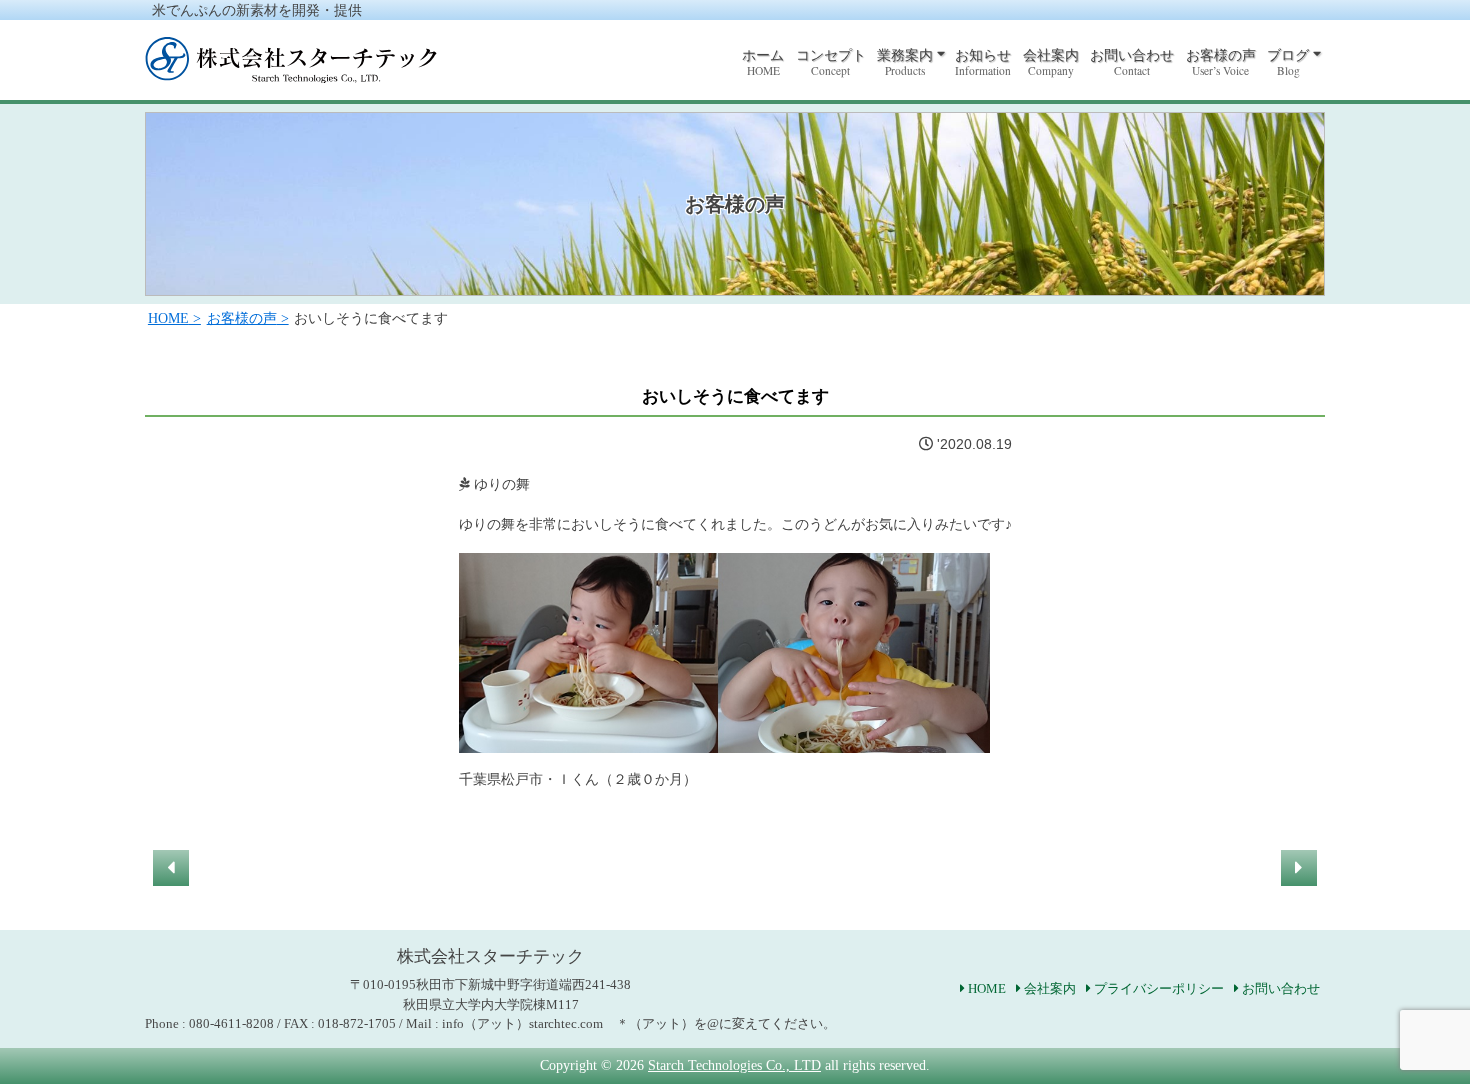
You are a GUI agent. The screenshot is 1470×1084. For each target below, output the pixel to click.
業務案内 (905, 62)
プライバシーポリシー (1159, 988)
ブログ (1288, 62)
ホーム (763, 62)
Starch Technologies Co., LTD (734, 1065)
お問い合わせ (1132, 62)
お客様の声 (1221, 62)
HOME (987, 988)
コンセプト (831, 62)
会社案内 (1051, 62)
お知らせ (983, 62)
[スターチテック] (291, 72)
